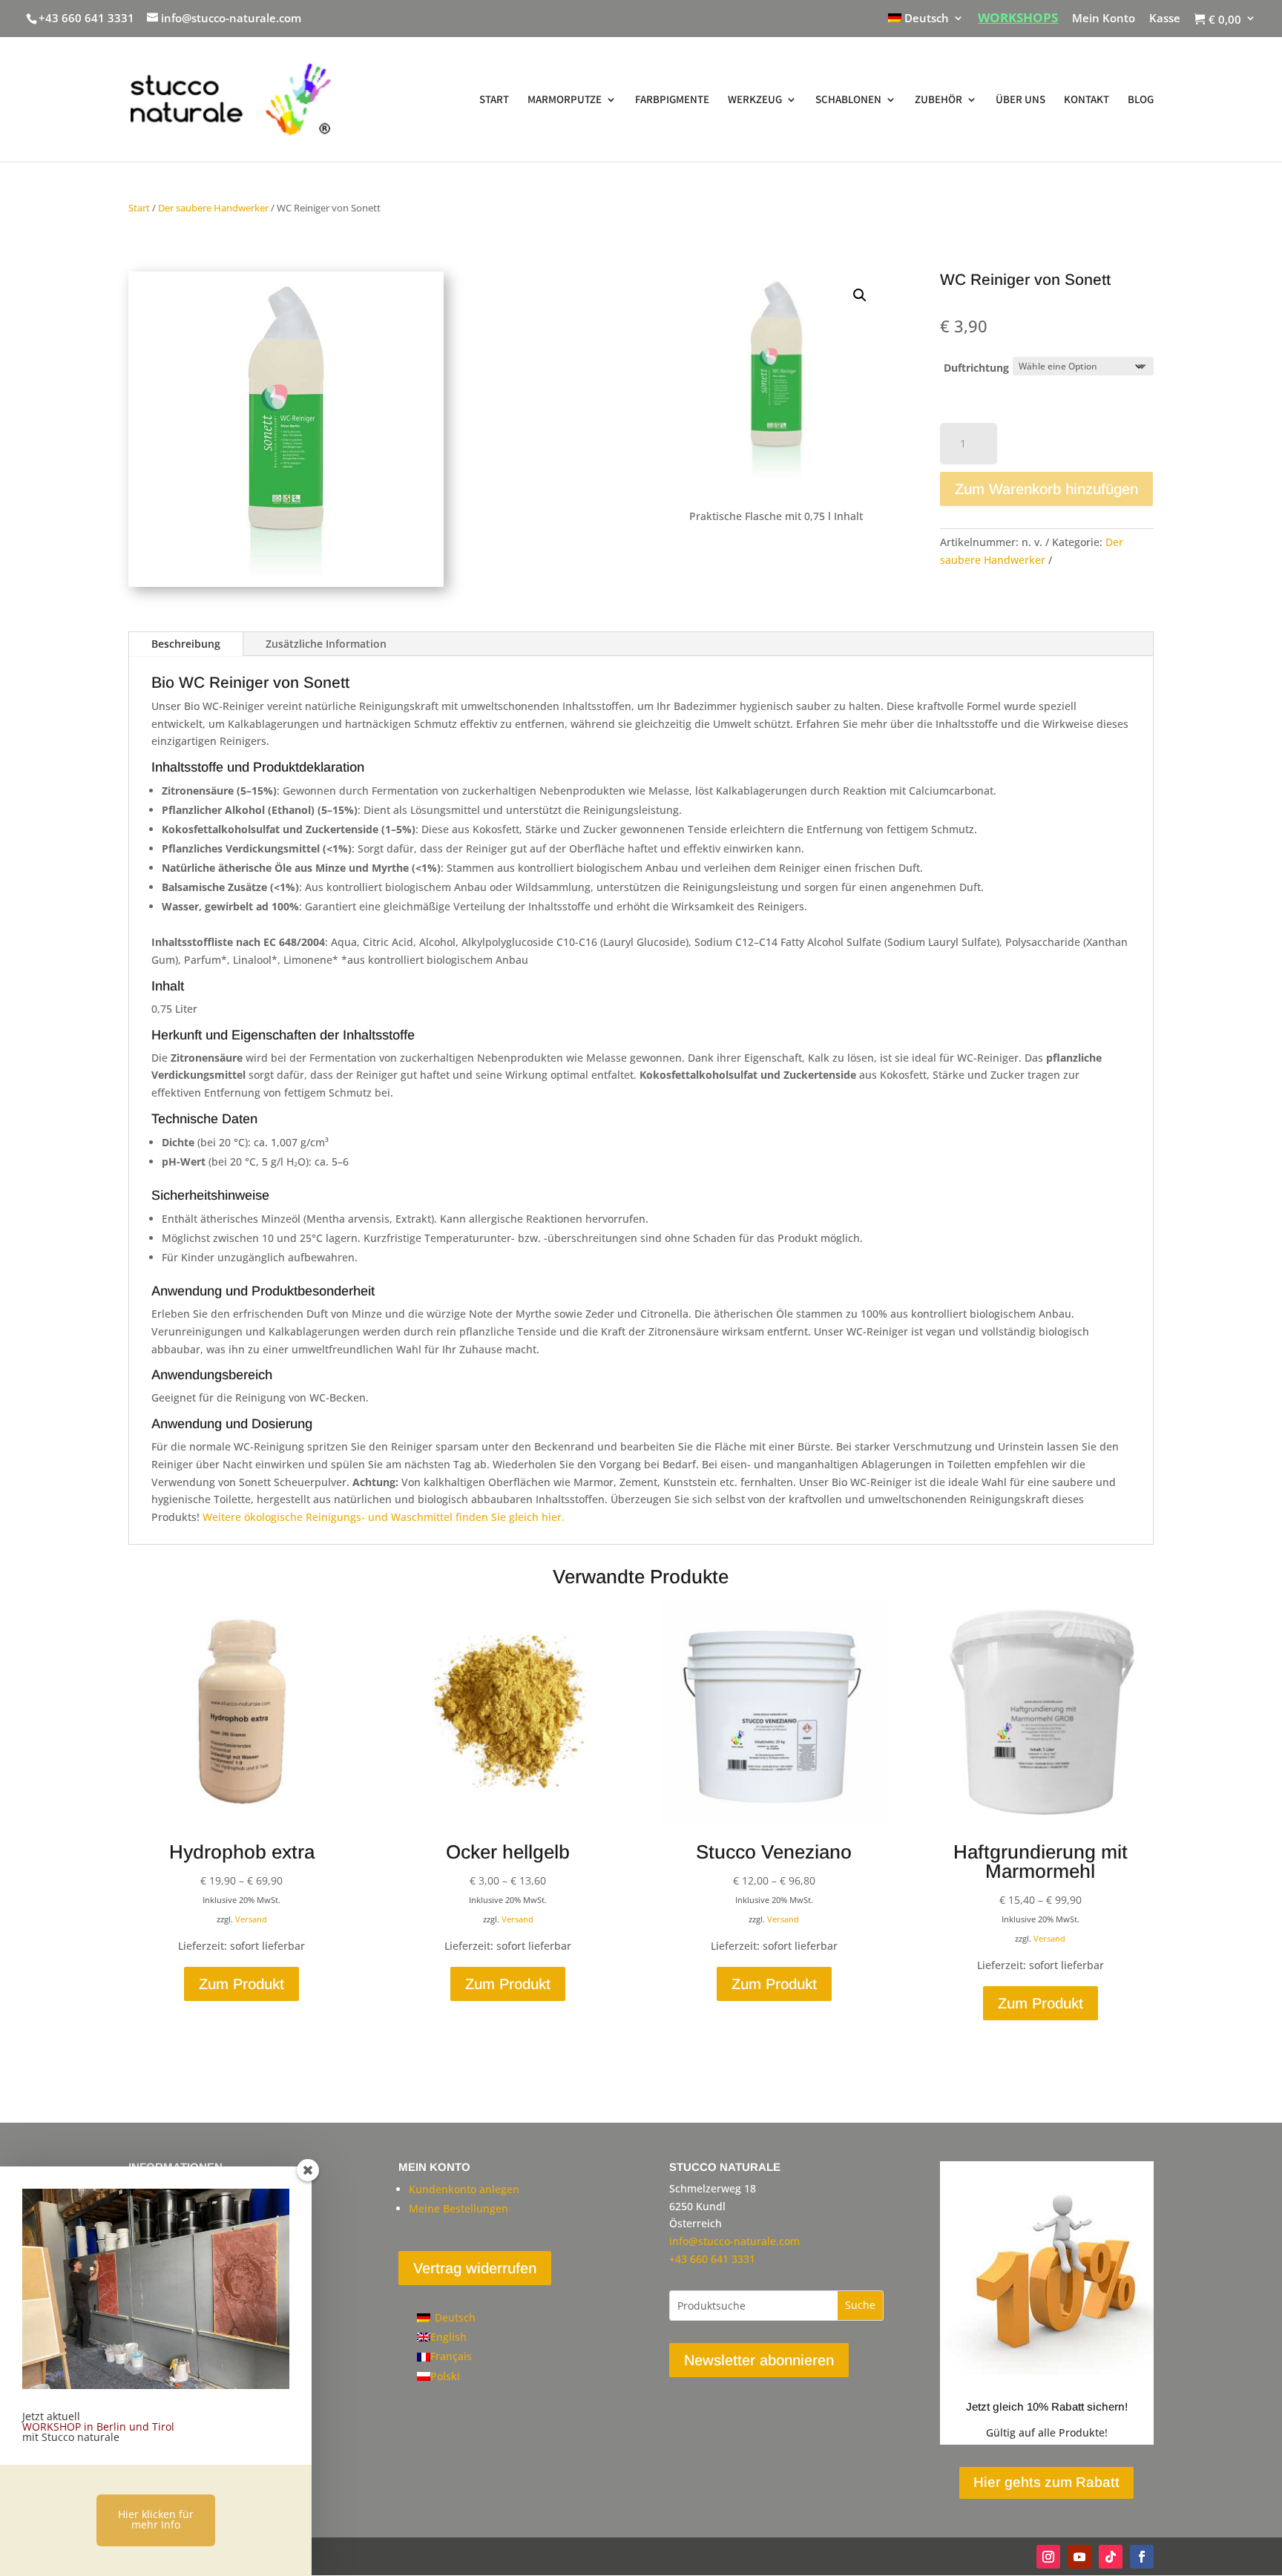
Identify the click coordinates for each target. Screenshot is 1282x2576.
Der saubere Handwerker (213, 208)
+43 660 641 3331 (86, 18)
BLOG (1141, 100)
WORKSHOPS (1018, 19)
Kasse (1165, 19)
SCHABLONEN (848, 100)
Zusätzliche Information (326, 644)
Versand (251, 1919)
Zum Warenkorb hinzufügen (1046, 489)
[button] (860, 295)
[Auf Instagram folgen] (1048, 2557)
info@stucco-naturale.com (734, 2241)
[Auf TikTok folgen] (1111, 2557)
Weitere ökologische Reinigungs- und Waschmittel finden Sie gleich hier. (384, 1517)
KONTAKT (1087, 100)
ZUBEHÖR (939, 100)
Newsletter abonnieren (759, 2360)
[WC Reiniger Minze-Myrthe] (286, 583)
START (494, 100)
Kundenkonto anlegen (464, 2189)
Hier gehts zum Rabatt (1046, 2482)
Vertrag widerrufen (475, 2268)
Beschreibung (186, 644)
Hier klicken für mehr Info (156, 2519)
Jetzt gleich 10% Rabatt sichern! (1047, 2406)
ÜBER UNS (1020, 100)
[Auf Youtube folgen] (1079, 2557)
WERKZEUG (755, 100)
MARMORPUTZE (565, 100)
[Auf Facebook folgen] (1142, 2557)
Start (139, 208)
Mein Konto (1104, 19)
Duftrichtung (976, 368)
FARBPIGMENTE (672, 100)
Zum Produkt (241, 1984)
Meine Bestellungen (458, 2208)
